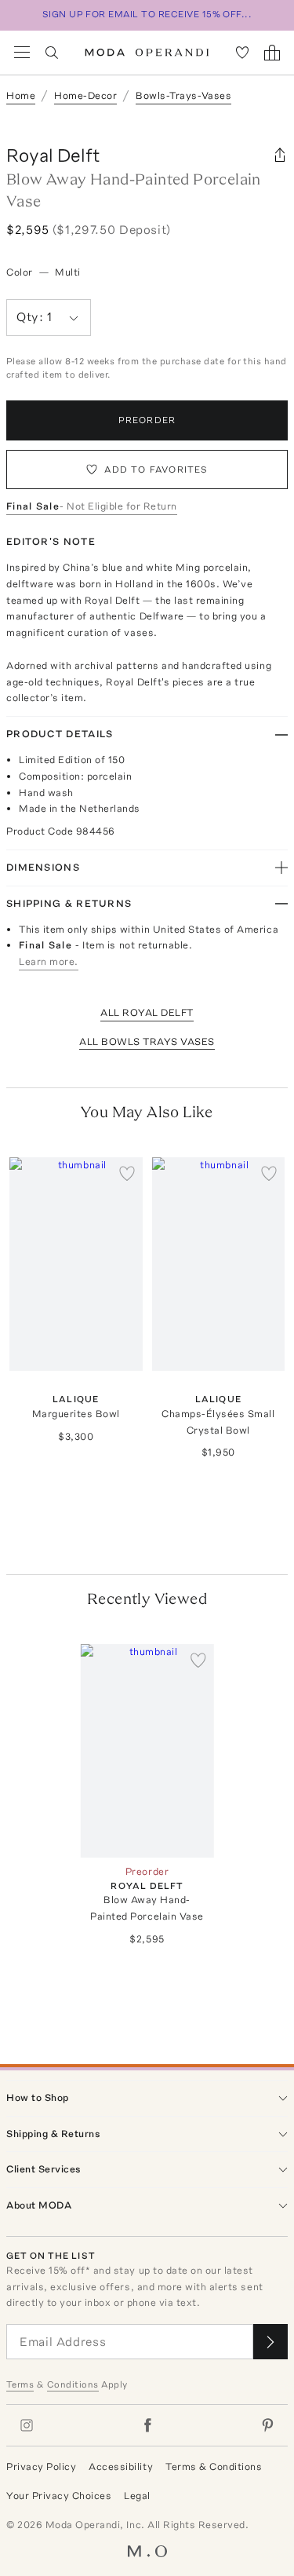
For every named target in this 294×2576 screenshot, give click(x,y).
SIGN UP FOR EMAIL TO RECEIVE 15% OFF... (147, 14)
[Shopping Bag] (272, 53)
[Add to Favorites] (127, 1173)
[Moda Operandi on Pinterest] (267, 2425)
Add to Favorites (156, 470)
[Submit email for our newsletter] (270, 2342)
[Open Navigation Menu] (22, 53)
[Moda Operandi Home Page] (147, 53)
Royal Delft (53, 155)
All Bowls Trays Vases (147, 1041)
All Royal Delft (147, 1012)
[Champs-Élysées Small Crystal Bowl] (219, 1264)
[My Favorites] (242, 53)
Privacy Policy (41, 2466)
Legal (137, 2496)
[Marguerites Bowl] (76, 1264)
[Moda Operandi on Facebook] (147, 2425)
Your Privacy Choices (59, 2496)
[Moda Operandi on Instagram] (27, 2425)
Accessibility (121, 2466)
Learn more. (49, 961)
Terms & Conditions (214, 2466)
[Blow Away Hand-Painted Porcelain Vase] (147, 1750)
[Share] (280, 155)
